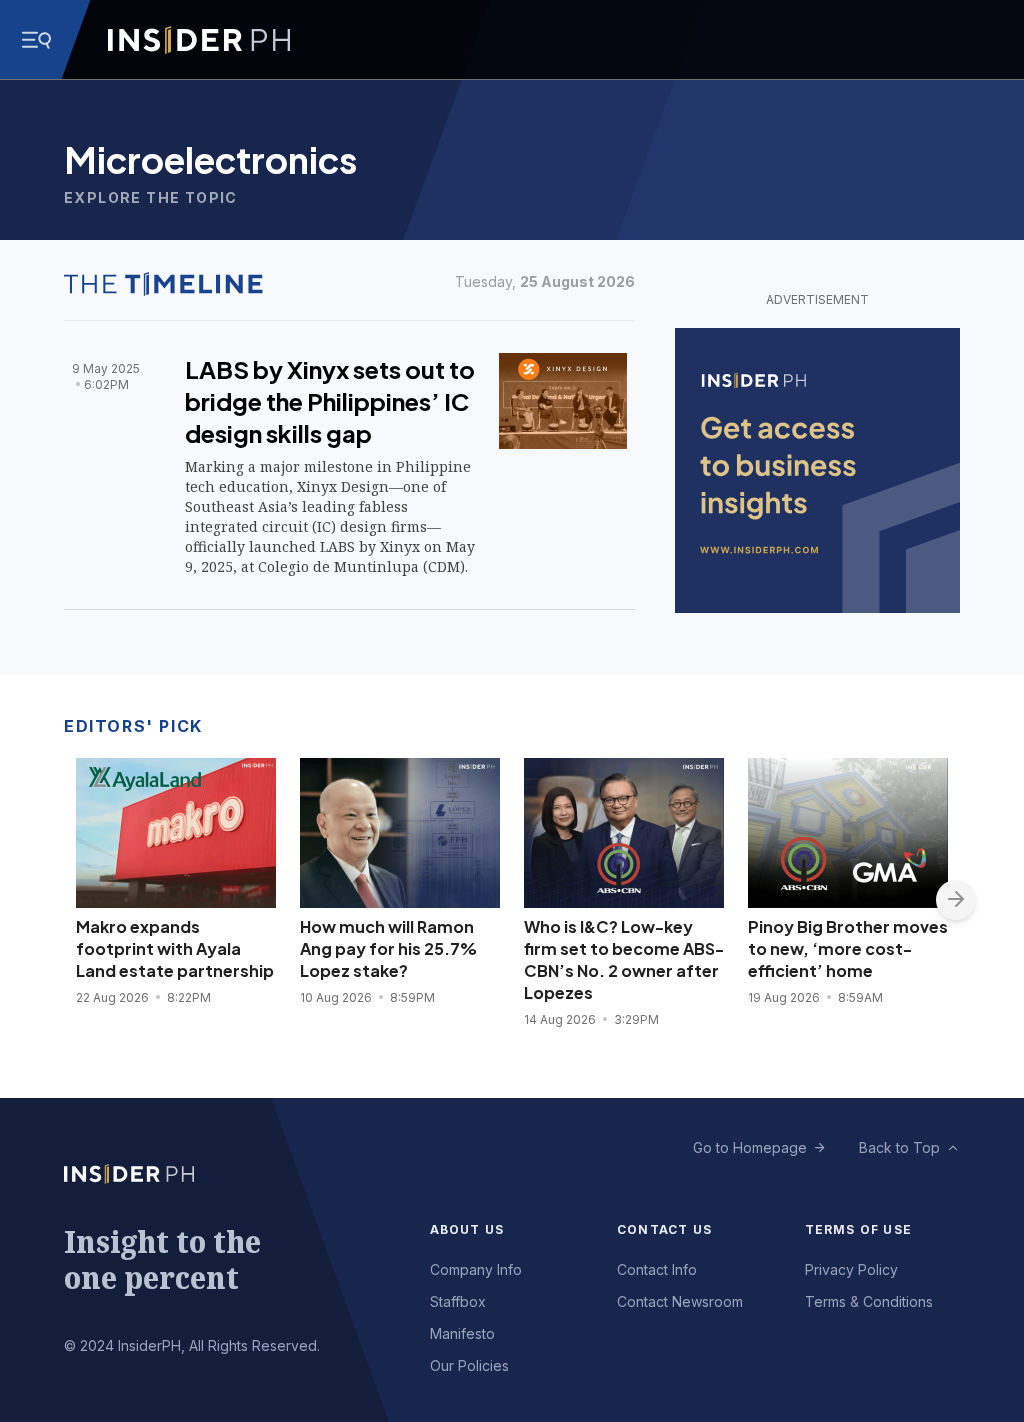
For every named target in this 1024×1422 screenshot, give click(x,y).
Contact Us (664, 1229)
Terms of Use (858, 1229)
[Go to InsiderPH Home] (199, 40)
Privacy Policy (851, 1269)
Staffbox (458, 1301)
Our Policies (469, 1365)
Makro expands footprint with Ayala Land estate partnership (175, 948)
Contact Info (657, 1269)
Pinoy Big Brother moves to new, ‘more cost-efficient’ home (848, 948)
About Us (467, 1229)
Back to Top (899, 1147)
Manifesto (462, 1333)
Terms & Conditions (869, 1301)
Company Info (476, 1269)
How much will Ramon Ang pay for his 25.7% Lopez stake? (388, 948)
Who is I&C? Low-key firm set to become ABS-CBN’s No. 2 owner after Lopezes (624, 959)
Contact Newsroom (680, 1301)
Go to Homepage (750, 1147)
